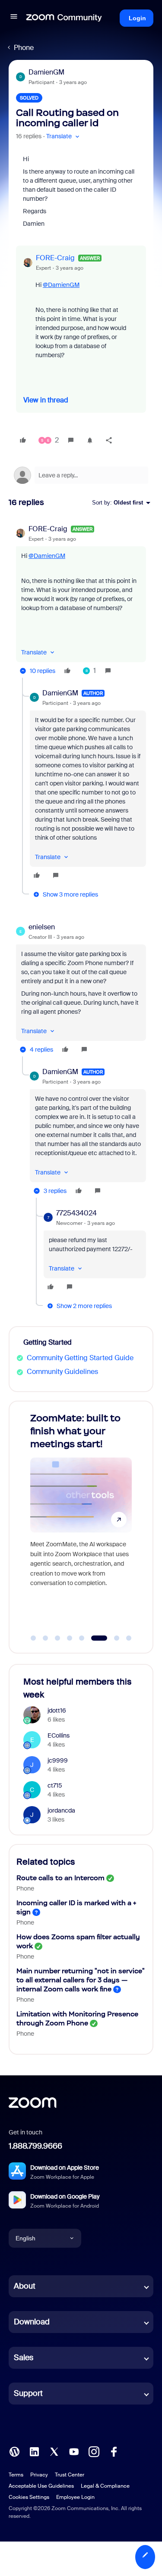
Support (28, 2393)
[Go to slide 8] (129, 1638)
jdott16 (57, 1710)
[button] (14, 18)
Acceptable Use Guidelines (41, 2486)
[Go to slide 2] (45, 1638)
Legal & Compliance (105, 2486)
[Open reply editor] (81, 475)
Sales (24, 2358)
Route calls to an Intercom (60, 1878)
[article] (81, 601)
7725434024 (76, 1213)
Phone (24, 48)
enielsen (42, 927)
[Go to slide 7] (111, 1638)
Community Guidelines (62, 1372)
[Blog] (14, 2451)
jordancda (61, 1810)
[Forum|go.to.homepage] (64, 18)
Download (32, 2322)
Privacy (39, 2475)
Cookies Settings (29, 2497)
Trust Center (70, 2475)
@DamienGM (61, 285)
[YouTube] (74, 2451)
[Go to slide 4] (70, 1638)
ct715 (55, 1785)
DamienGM (46, 72)
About (25, 2286)
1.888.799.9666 (35, 2146)
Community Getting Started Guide (80, 1358)
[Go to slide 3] (57, 1638)
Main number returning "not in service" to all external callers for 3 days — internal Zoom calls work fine (81, 1980)
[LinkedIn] (34, 2451)
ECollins (59, 1735)
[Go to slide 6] (94, 1638)
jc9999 (58, 1760)
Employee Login (75, 2497)
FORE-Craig (55, 258)
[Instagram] (94, 2451)
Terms (16, 2475)
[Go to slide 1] (33, 1638)
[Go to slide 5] (82, 1638)
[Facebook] (114, 2451)
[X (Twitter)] (54, 2451)
